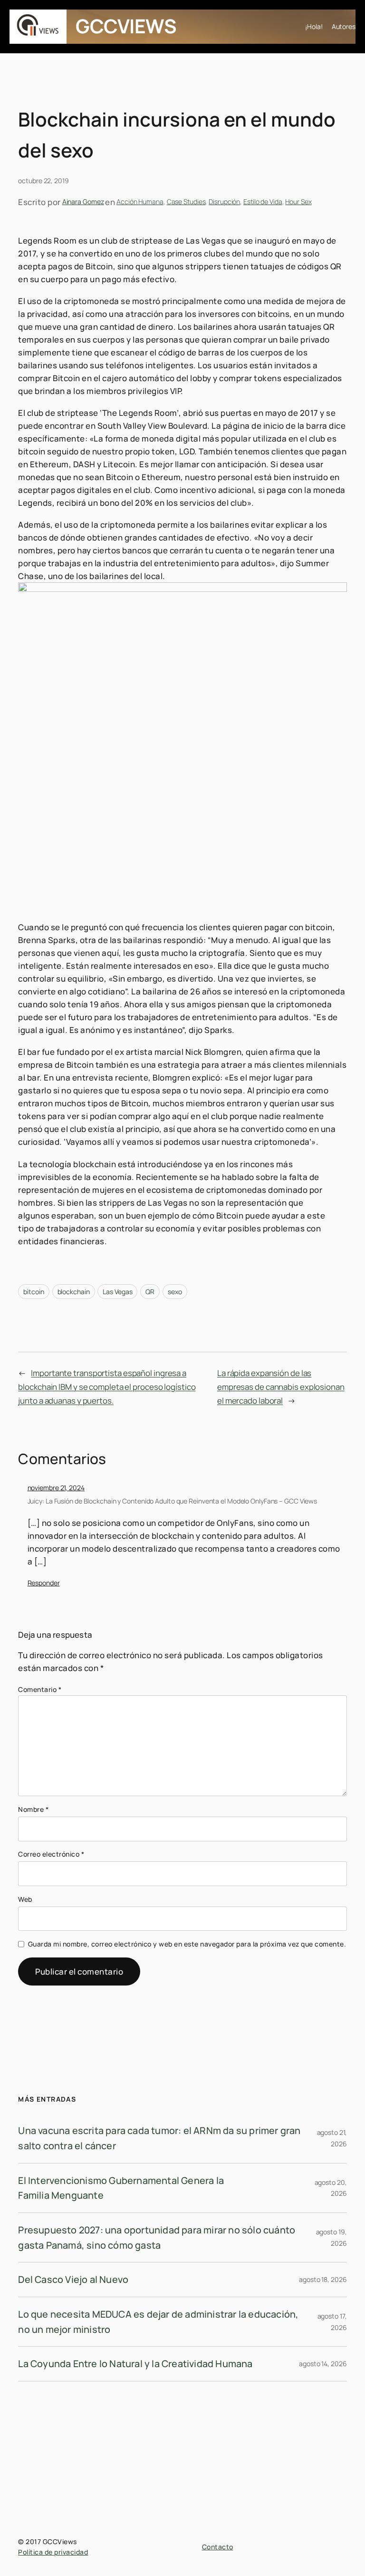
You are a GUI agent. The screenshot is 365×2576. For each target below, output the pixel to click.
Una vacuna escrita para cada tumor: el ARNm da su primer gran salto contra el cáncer (159, 2138)
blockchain (74, 1292)
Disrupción (224, 202)
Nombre (33, 1809)
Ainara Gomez (83, 202)
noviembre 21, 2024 (56, 1488)
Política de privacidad (53, 2552)
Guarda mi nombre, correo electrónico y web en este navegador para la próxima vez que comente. (187, 1944)
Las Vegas (117, 1292)
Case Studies (186, 202)
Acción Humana (140, 202)
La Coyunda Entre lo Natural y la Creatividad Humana (135, 2364)
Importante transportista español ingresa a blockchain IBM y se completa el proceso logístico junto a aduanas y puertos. (107, 1386)
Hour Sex (298, 202)
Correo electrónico (51, 1854)
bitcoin (34, 1292)
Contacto (218, 2547)
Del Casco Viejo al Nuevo (73, 2279)
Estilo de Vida (263, 202)
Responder (44, 1583)
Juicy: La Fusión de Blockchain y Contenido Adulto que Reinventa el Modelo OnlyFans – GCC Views (173, 1501)
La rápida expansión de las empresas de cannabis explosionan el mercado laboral (281, 1386)
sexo (175, 1292)
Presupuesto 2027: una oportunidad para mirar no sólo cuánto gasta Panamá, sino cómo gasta (157, 2237)
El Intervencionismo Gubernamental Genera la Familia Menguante (121, 2188)
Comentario (40, 1689)
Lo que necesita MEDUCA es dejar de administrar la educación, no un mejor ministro (158, 2322)
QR (150, 1292)
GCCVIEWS (126, 26)
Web (25, 1899)
